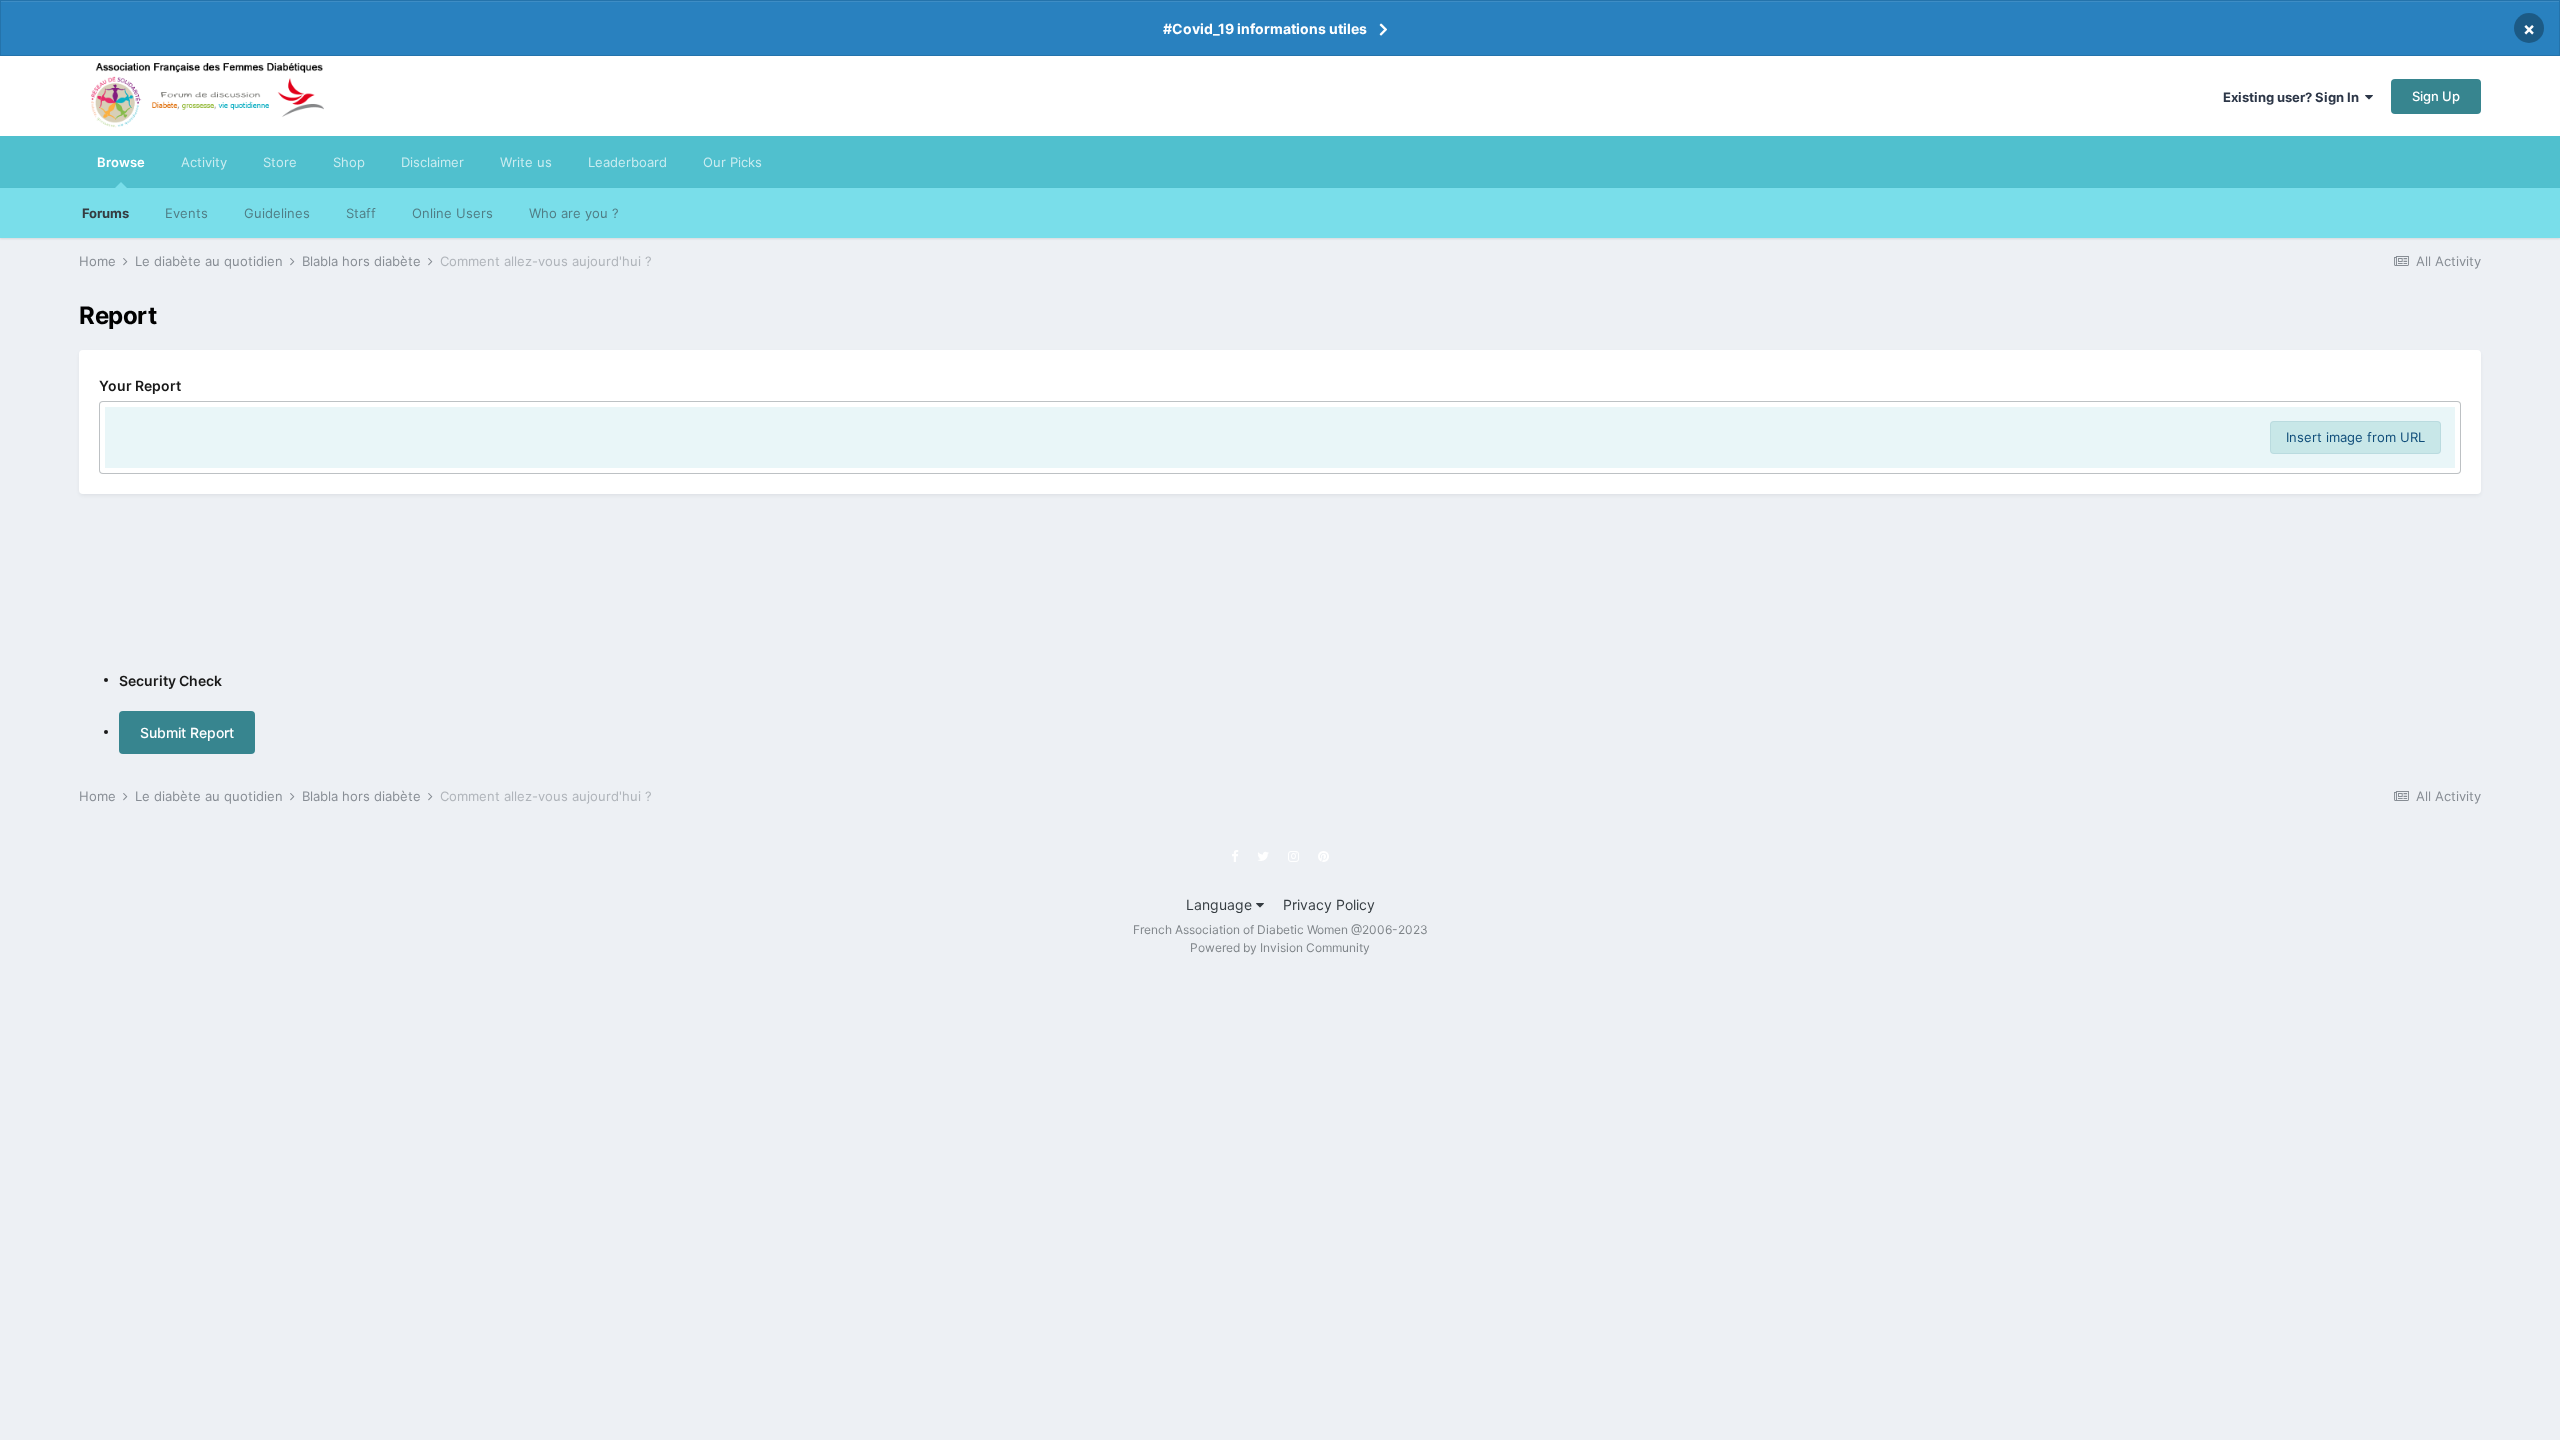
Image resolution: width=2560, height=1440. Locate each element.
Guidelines (277, 213)
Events (186, 213)
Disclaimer (432, 162)
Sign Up (2436, 96)
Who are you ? (574, 213)
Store (280, 162)
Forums (105, 213)
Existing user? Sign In (2294, 97)
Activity (204, 162)
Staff (361, 213)
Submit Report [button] (187, 732)
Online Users (452, 213)
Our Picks (732, 162)
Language (1221, 904)
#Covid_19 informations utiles (1265, 28)
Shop (349, 162)
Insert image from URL (2355, 437)
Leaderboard (627, 162)
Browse (121, 162)
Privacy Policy (1329, 904)
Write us (526, 162)
